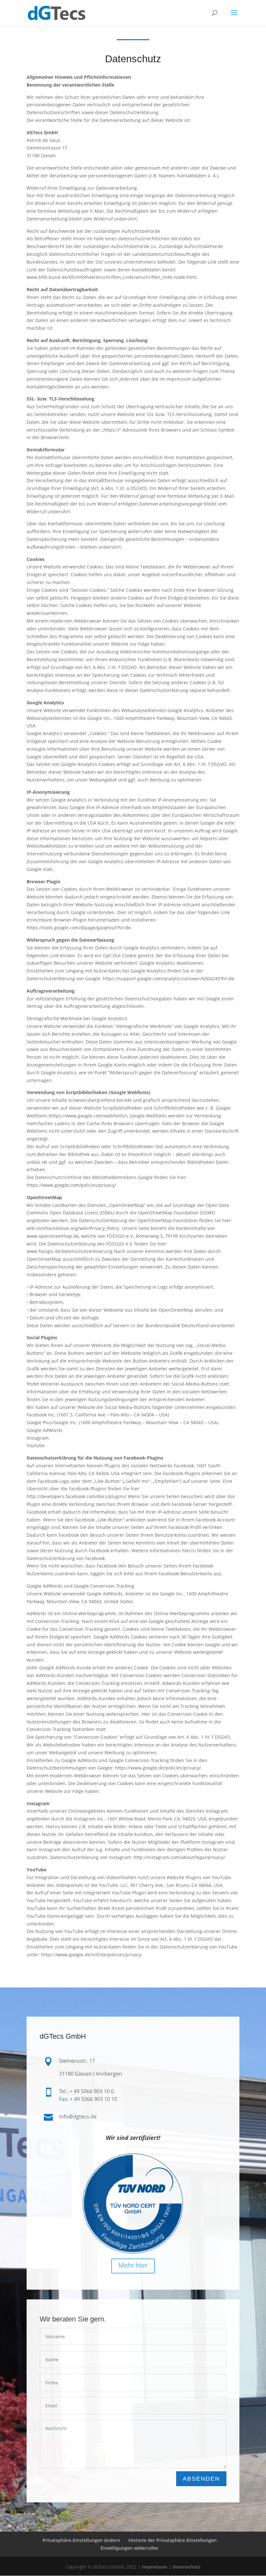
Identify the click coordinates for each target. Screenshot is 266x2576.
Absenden (201, 2479)
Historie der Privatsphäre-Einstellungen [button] (173, 2540)
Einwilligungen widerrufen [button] (129, 2548)
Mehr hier (133, 2265)
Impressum (155, 2567)
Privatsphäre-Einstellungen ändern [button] (81, 2540)
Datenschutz (187, 2567)
